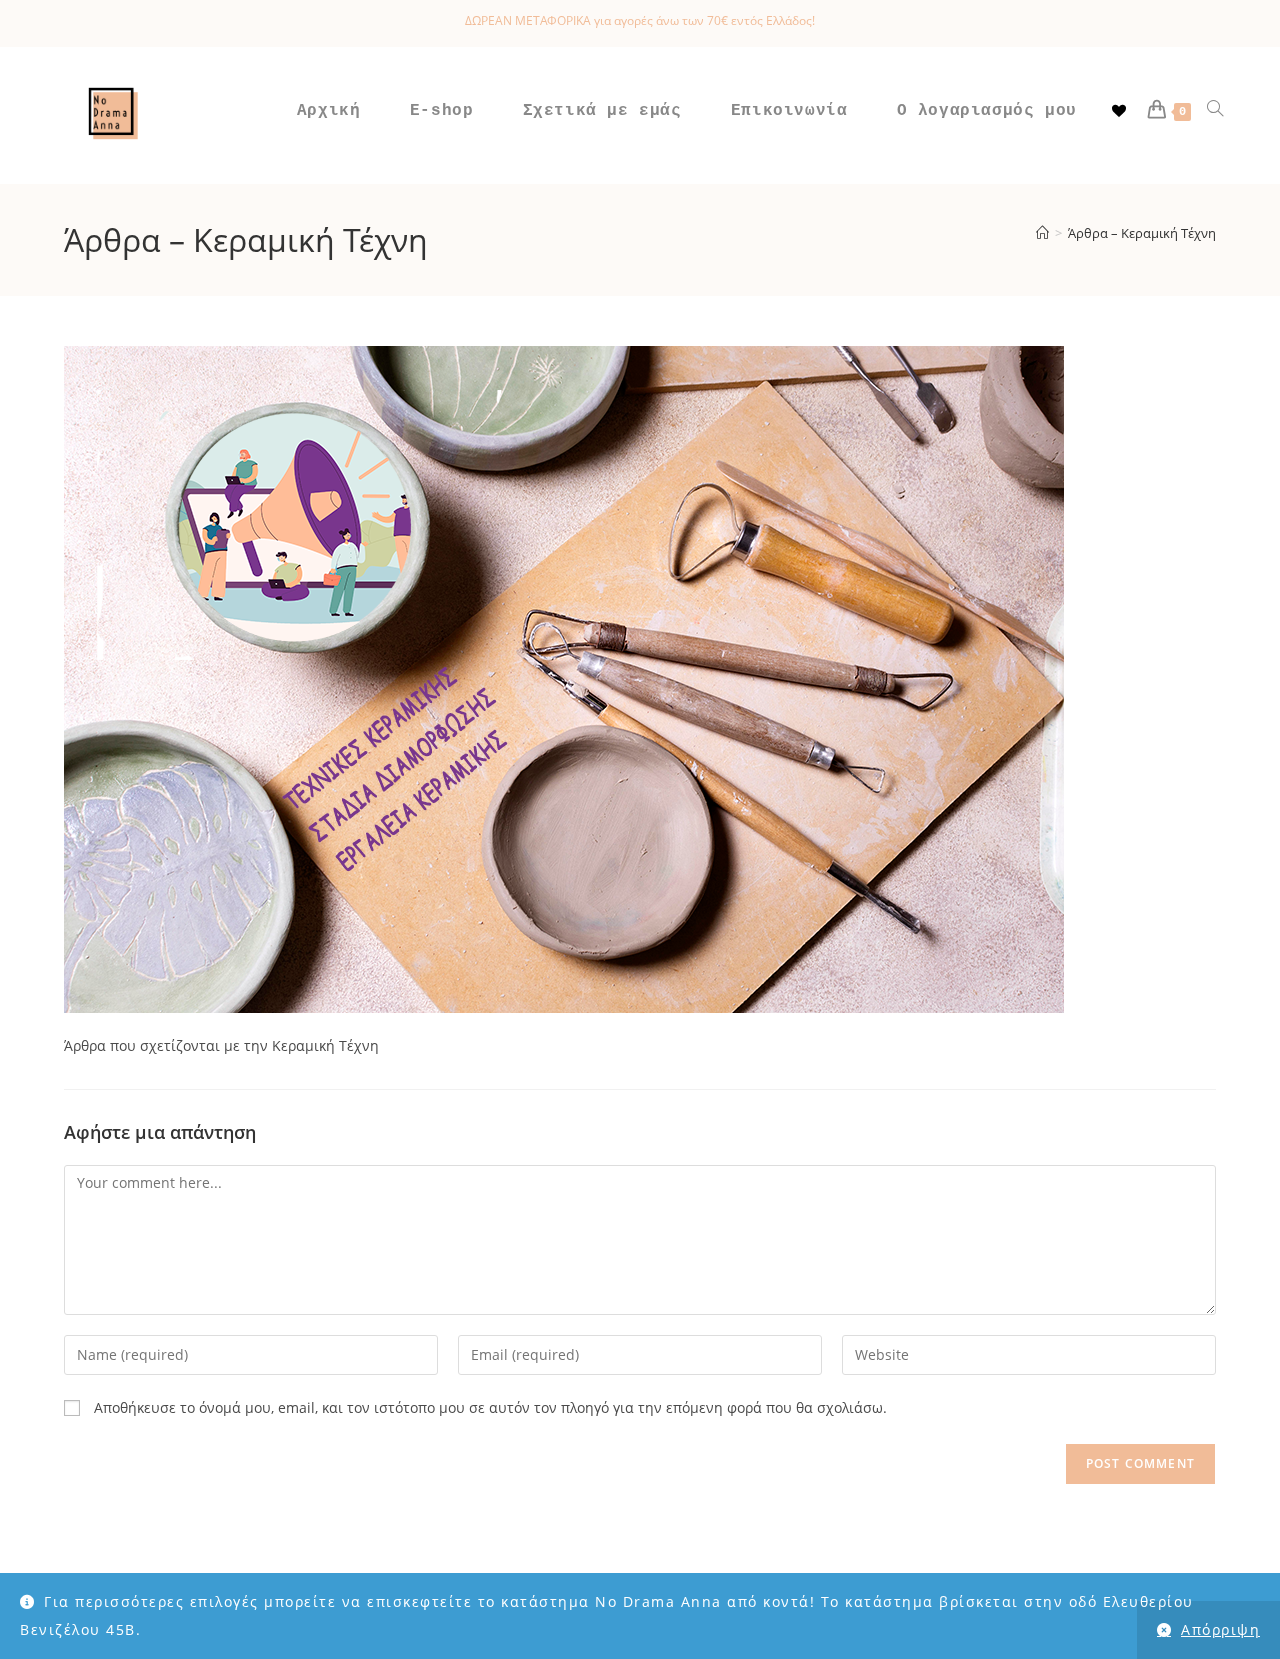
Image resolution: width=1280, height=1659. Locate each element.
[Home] (1042, 233)
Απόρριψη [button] (1220, 1629)
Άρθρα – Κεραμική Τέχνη (1142, 233)
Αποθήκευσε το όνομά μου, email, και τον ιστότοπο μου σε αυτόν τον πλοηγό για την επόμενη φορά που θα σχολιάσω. (490, 1407)
